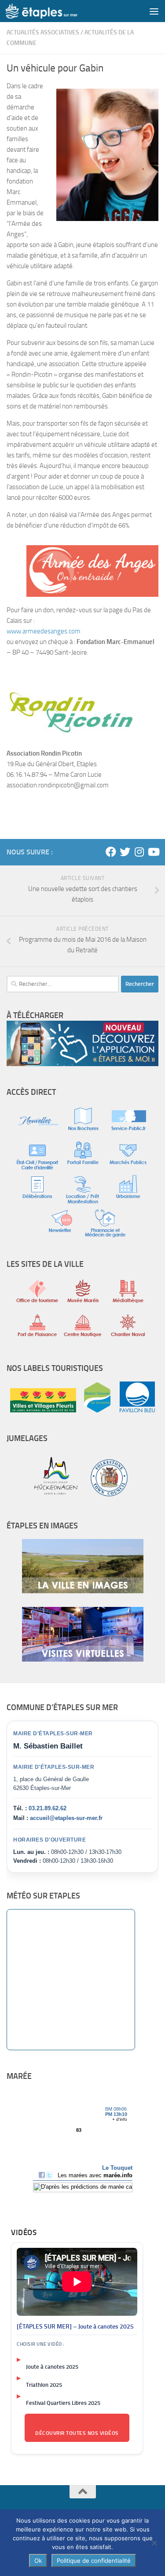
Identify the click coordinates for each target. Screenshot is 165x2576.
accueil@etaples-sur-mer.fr (66, 1818)
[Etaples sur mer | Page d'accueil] (54, 11)
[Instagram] (139, 852)
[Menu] (154, 11)
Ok (38, 2561)
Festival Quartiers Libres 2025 (63, 2403)
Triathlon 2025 (44, 2385)
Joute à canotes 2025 (52, 2367)
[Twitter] (125, 852)
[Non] (154, 2543)
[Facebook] (111, 852)
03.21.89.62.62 (48, 1808)
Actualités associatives (43, 32)
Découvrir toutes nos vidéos (77, 2433)
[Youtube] (153, 852)
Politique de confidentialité (94, 2561)
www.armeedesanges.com (44, 631)
